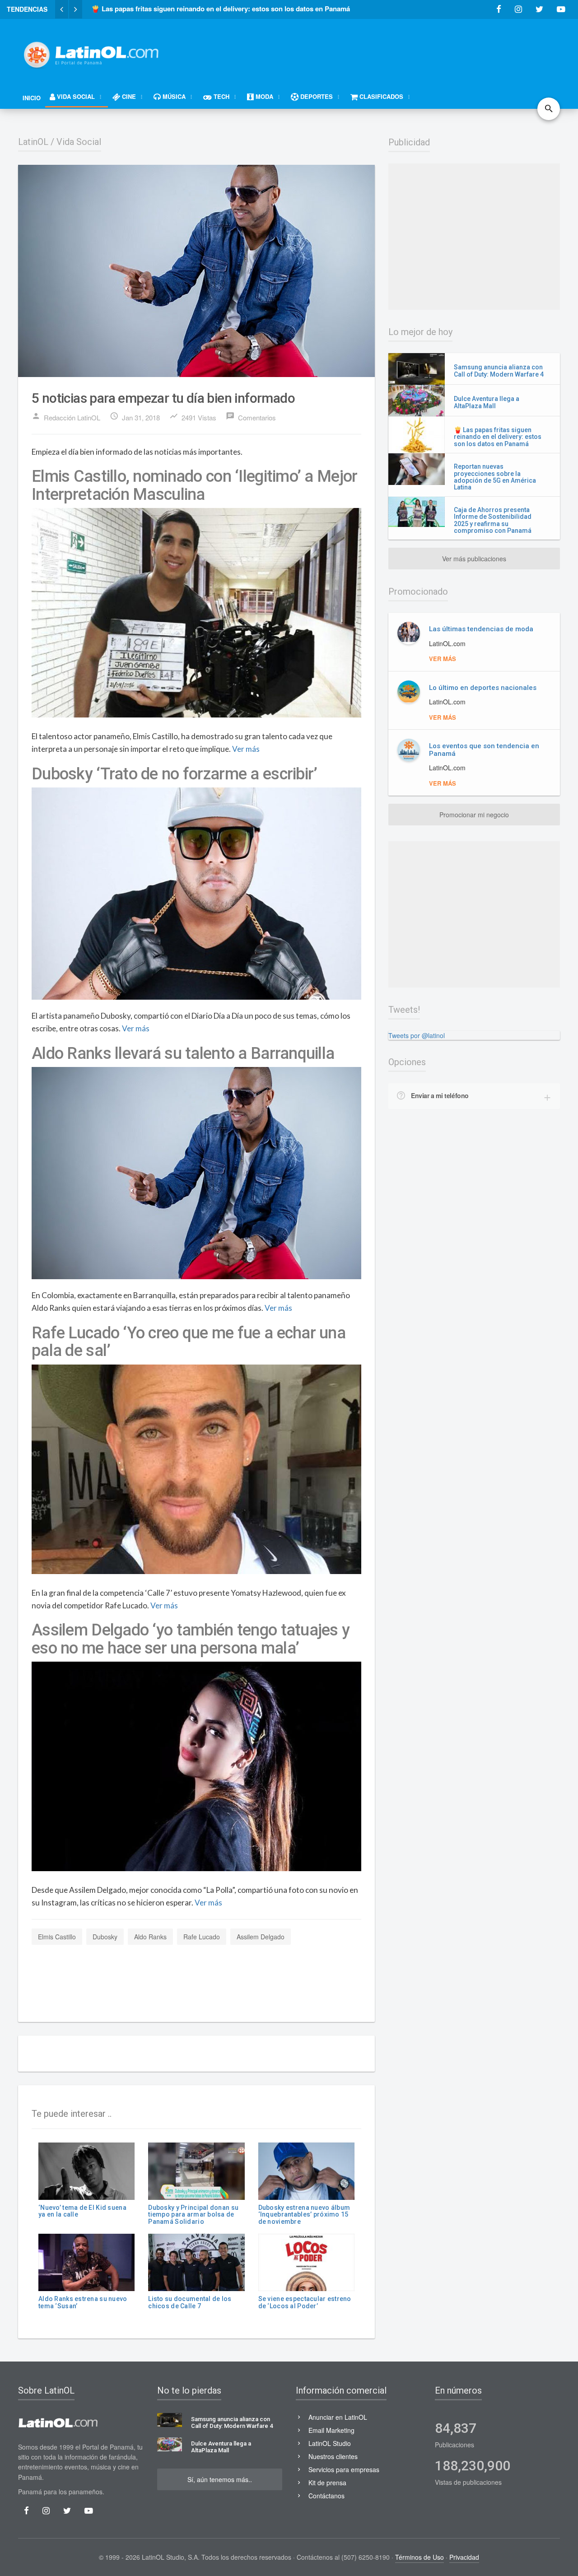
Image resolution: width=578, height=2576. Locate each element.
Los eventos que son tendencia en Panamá (484, 750)
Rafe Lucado (202, 1937)
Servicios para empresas (344, 2469)
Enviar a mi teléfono (440, 1095)
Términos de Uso (420, 2557)
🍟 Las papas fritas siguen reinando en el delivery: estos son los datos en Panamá (498, 437)
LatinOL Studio (330, 2443)
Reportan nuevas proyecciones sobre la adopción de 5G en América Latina (495, 477)
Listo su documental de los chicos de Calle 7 (190, 2302)
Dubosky (105, 1937)
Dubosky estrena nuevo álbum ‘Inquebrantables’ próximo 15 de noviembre (304, 2215)
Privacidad (464, 2557)
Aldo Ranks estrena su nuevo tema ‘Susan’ (83, 2302)
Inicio (32, 98)
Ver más (246, 749)
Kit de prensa (327, 2483)
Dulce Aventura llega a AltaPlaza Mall (487, 402)
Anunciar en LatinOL (338, 2417)
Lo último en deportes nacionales (483, 688)
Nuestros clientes (333, 2456)
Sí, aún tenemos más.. (220, 2479)
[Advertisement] (396, 51)
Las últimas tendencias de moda (481, 629)
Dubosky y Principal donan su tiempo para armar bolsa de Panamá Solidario (193, 2215)
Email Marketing (331, 2430)
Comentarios (251, 417)
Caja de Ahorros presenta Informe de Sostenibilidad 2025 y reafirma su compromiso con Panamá (493, 520)
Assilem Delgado (261, 1937)
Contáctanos (326, 2496)
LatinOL (33, 142)
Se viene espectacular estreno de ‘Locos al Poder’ (305, 2302)
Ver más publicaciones (474, 559)
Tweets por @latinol (417, 1035)
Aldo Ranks (150, 1937)
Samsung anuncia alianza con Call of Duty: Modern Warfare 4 (499, 370)
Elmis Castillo (57, 1937)
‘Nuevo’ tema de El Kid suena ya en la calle (82, 2211)
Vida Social (79, 142)
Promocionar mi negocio (474, 815)
